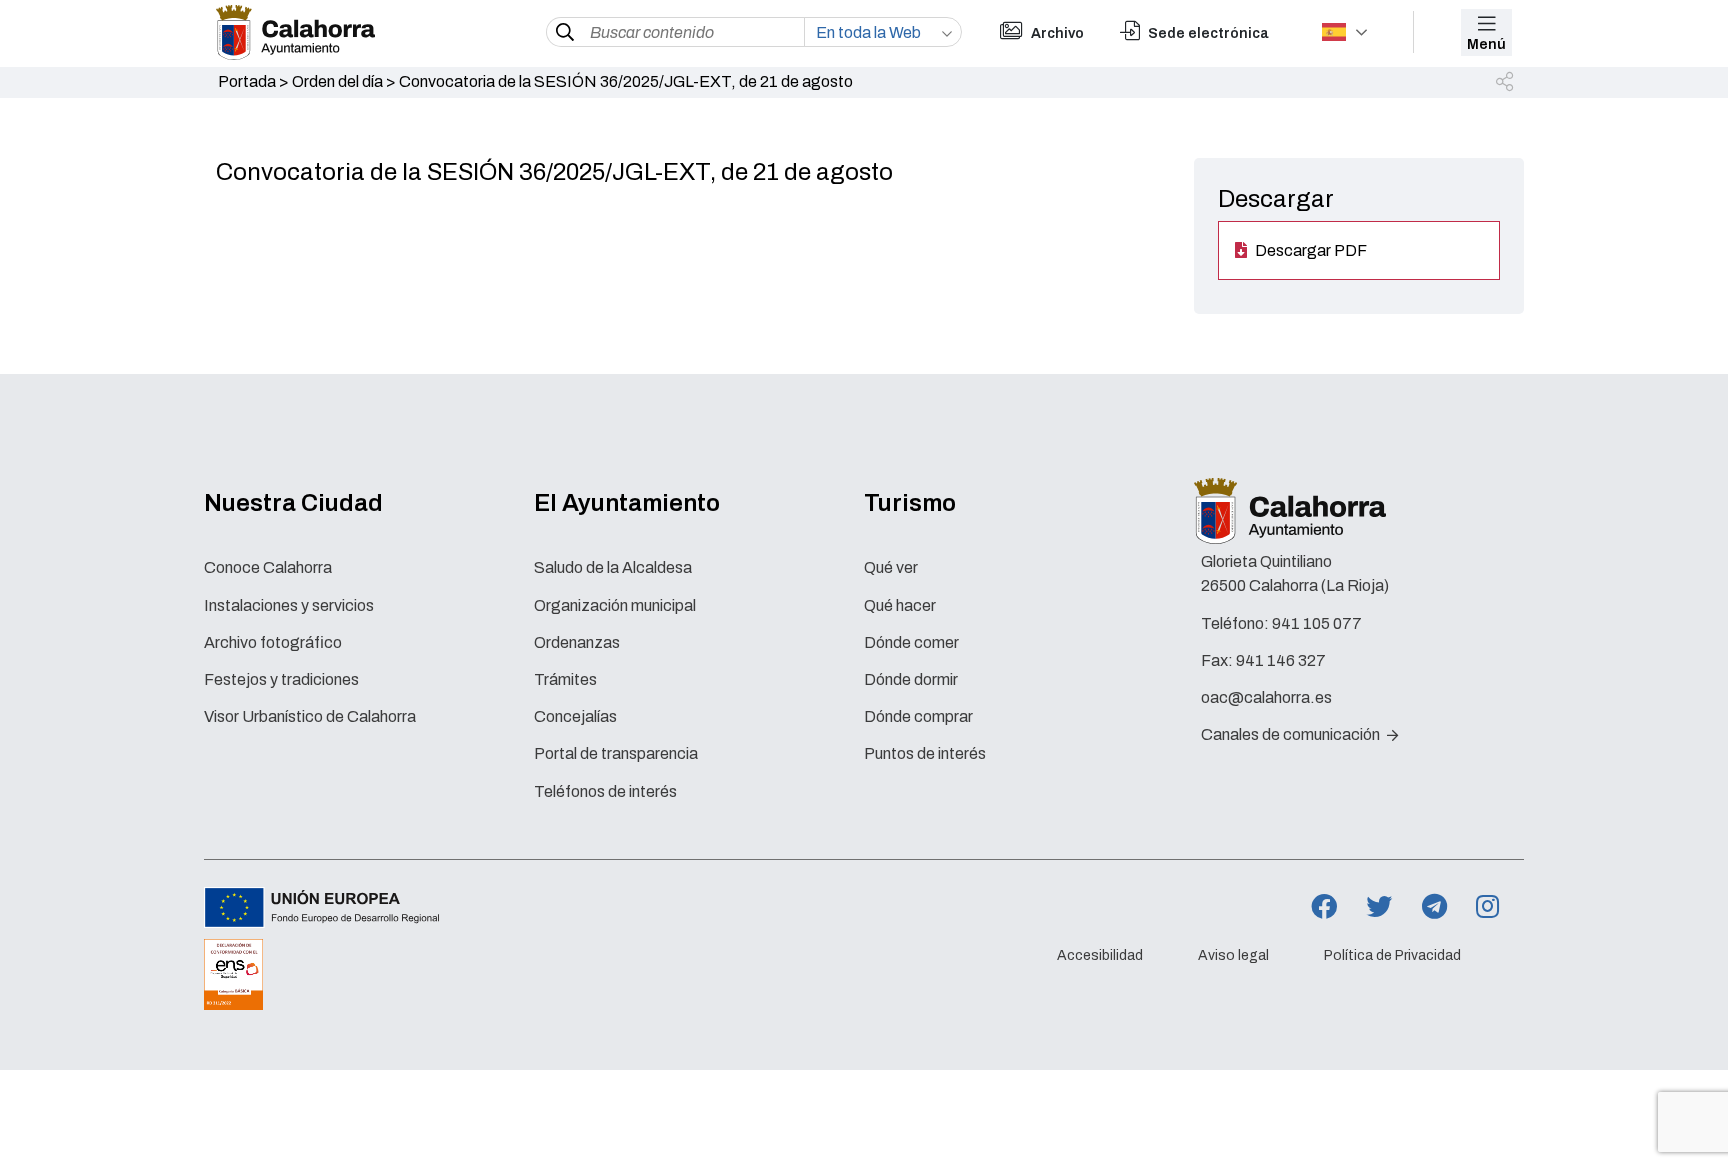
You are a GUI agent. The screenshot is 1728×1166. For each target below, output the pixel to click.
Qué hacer (900, 605)
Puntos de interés (925, 753)
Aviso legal (1233, 956)
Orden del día (337, 81)
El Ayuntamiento (627, 503)
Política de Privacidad (1392, 956)
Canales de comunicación (1292, 734)
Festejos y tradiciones (281, 679)
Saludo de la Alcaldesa (613, 567)
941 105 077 (1317, 623)
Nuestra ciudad (293, 503)
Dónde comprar (918, 716)
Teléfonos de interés (605, 791)
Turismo (910, 503)
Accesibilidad (1100, 956)
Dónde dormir (911, 679)
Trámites (565, 679)
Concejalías (575, 716)
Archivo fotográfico (273, 642)
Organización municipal (615, 605)
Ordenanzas (577, 642)
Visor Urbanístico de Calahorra (310, 716)
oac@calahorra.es (1266, 697)
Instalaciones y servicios (289, 605)
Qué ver (891, 567)
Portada (247, 81)
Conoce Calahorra (268, 567)
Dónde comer (911, 642)
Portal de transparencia (616, 753)
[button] (1506, 83)
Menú (1486, 44)
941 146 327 (1281, 660)
